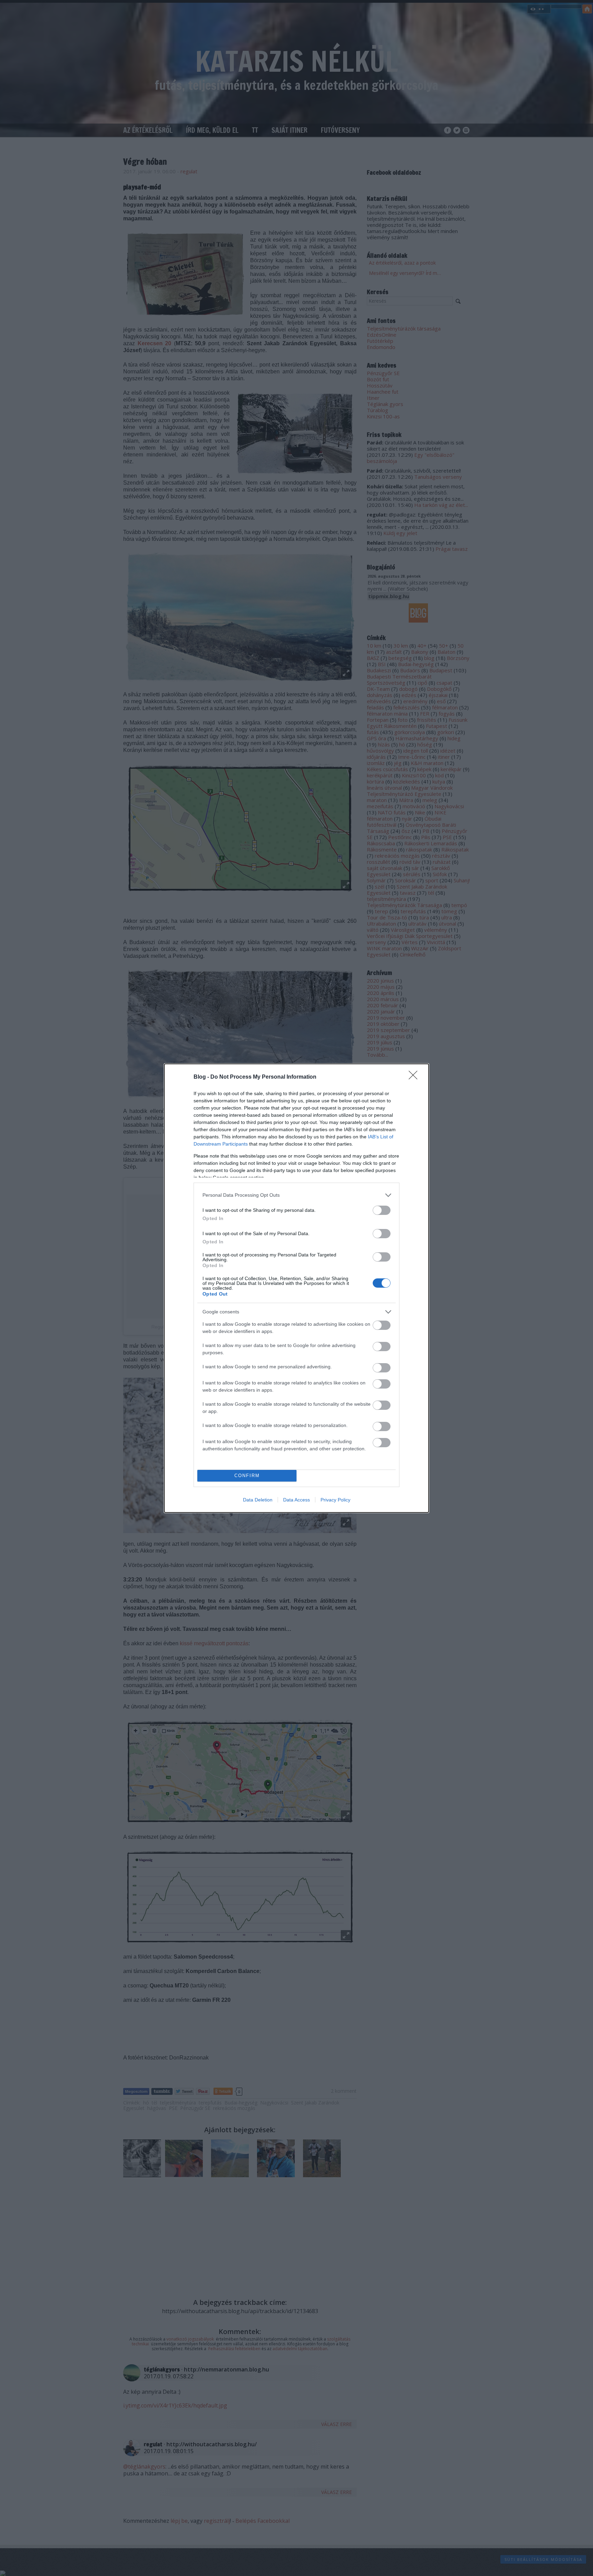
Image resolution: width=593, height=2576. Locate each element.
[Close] (415, 1077)
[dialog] (296, 1288)
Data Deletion (258, 1500)
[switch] (382, 1210)
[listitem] (296, 1195)
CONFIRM (247, 1476)
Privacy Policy (335, 1500)
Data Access (296, 1500)
